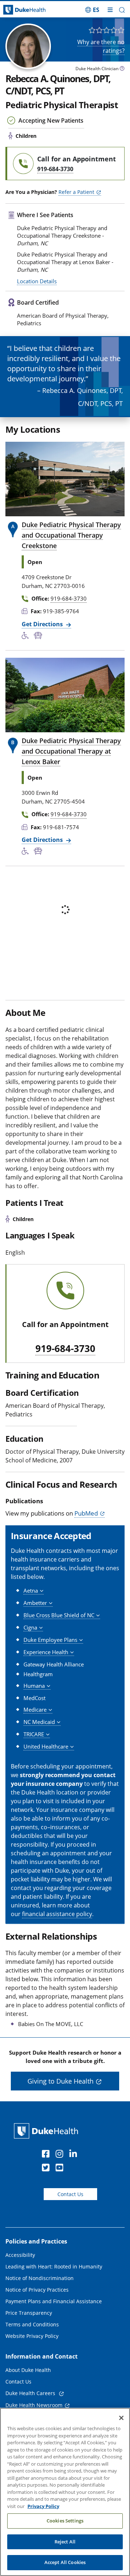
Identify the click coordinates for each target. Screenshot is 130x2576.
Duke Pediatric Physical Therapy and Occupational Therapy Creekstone (71, 535)
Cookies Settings (65, 2521)
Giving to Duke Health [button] (60, 2081)
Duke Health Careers (31, 2393)
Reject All (65, 2542)
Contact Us (70, 2194)
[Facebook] (47, 2155)
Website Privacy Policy (32, 2336)
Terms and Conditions (32, 2324)
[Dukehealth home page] (16, 10)
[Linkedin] (75, 2155)
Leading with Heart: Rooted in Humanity (54, 2266)
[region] (65, 2492)
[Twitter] (47, 2169)
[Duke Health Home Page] (47, 2131)
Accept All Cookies (65, 2562)
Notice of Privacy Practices (37, 2290)
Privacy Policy (43, 2506)
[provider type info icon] (122, 69)
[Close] (121, 2418)
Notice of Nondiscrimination (40, 2278)
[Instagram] (61, 2155)
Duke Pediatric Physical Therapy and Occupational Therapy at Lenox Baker (71, 751)
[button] (92, 10)
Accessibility (20, 2255)
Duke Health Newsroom (34, 2405)
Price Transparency (29, 2313)
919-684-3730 (65, 1349)
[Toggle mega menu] (110, 10)
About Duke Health (28, 2370)
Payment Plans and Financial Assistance (54, 2301)
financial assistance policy (57, 1914)
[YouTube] (61, 2169)
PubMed (86, 1513)
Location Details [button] (37, 281)
